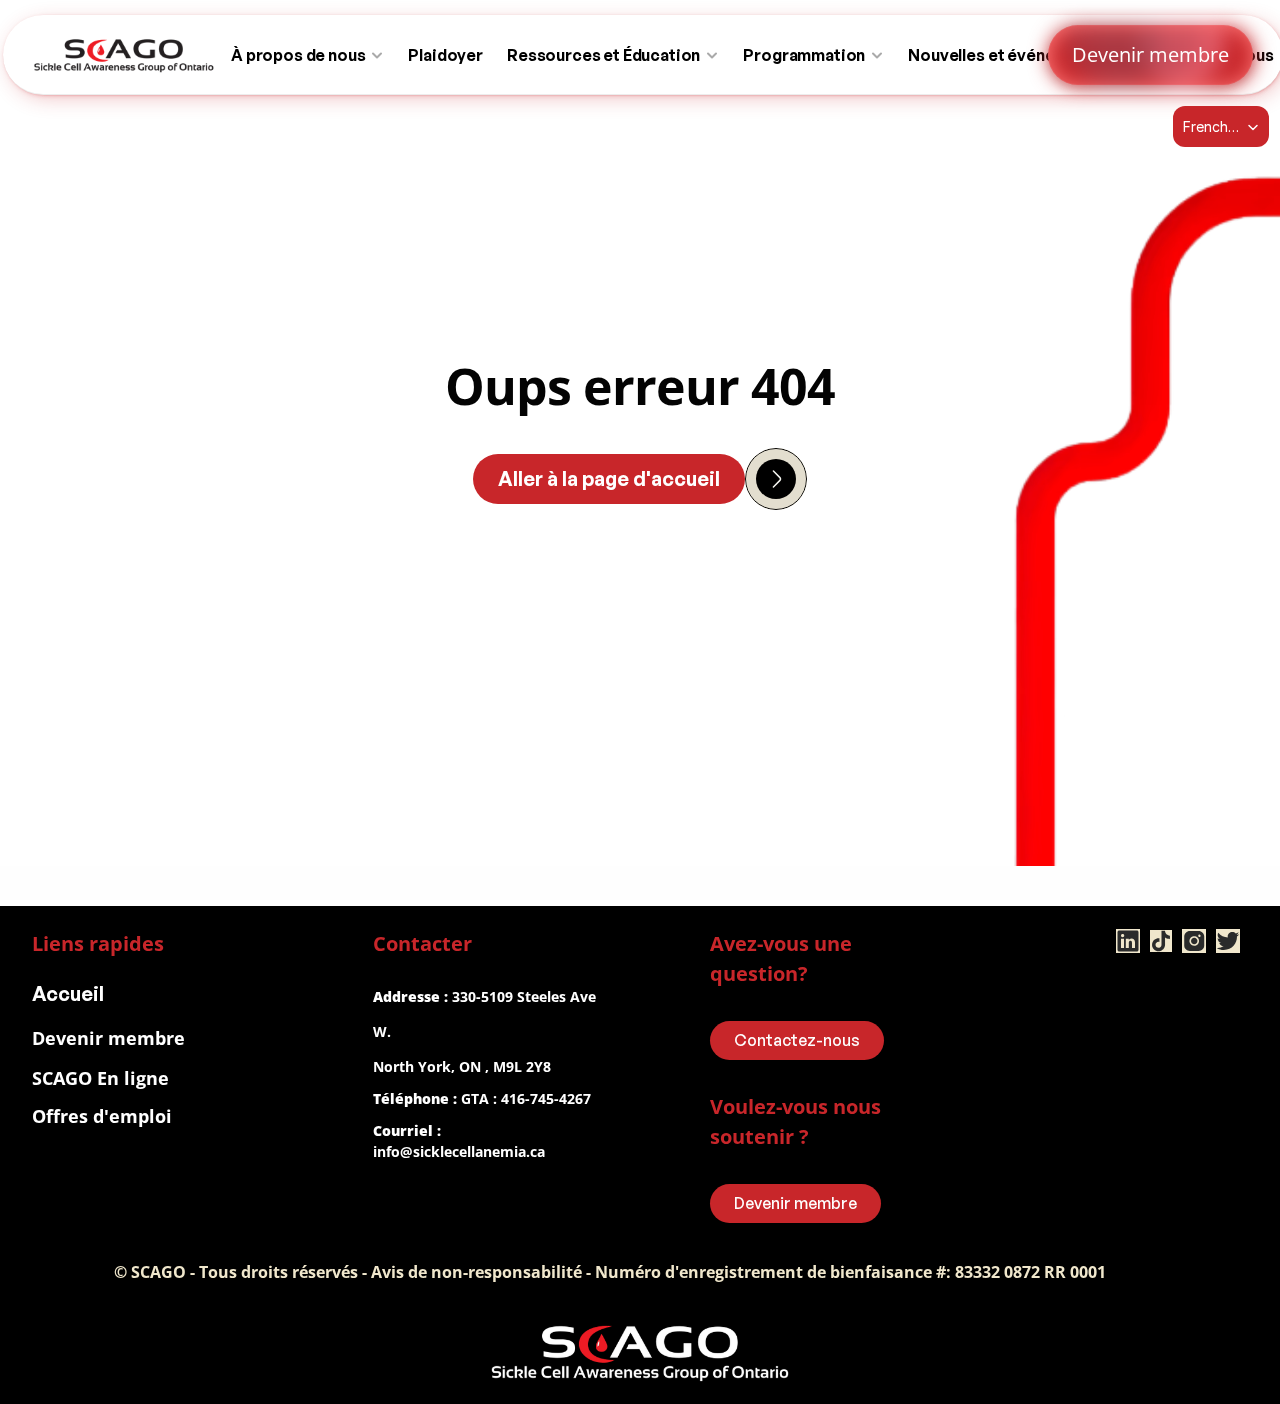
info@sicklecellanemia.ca (459, 1151)
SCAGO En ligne (100, 1078)
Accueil (68, 993)
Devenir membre (108, 1038)
